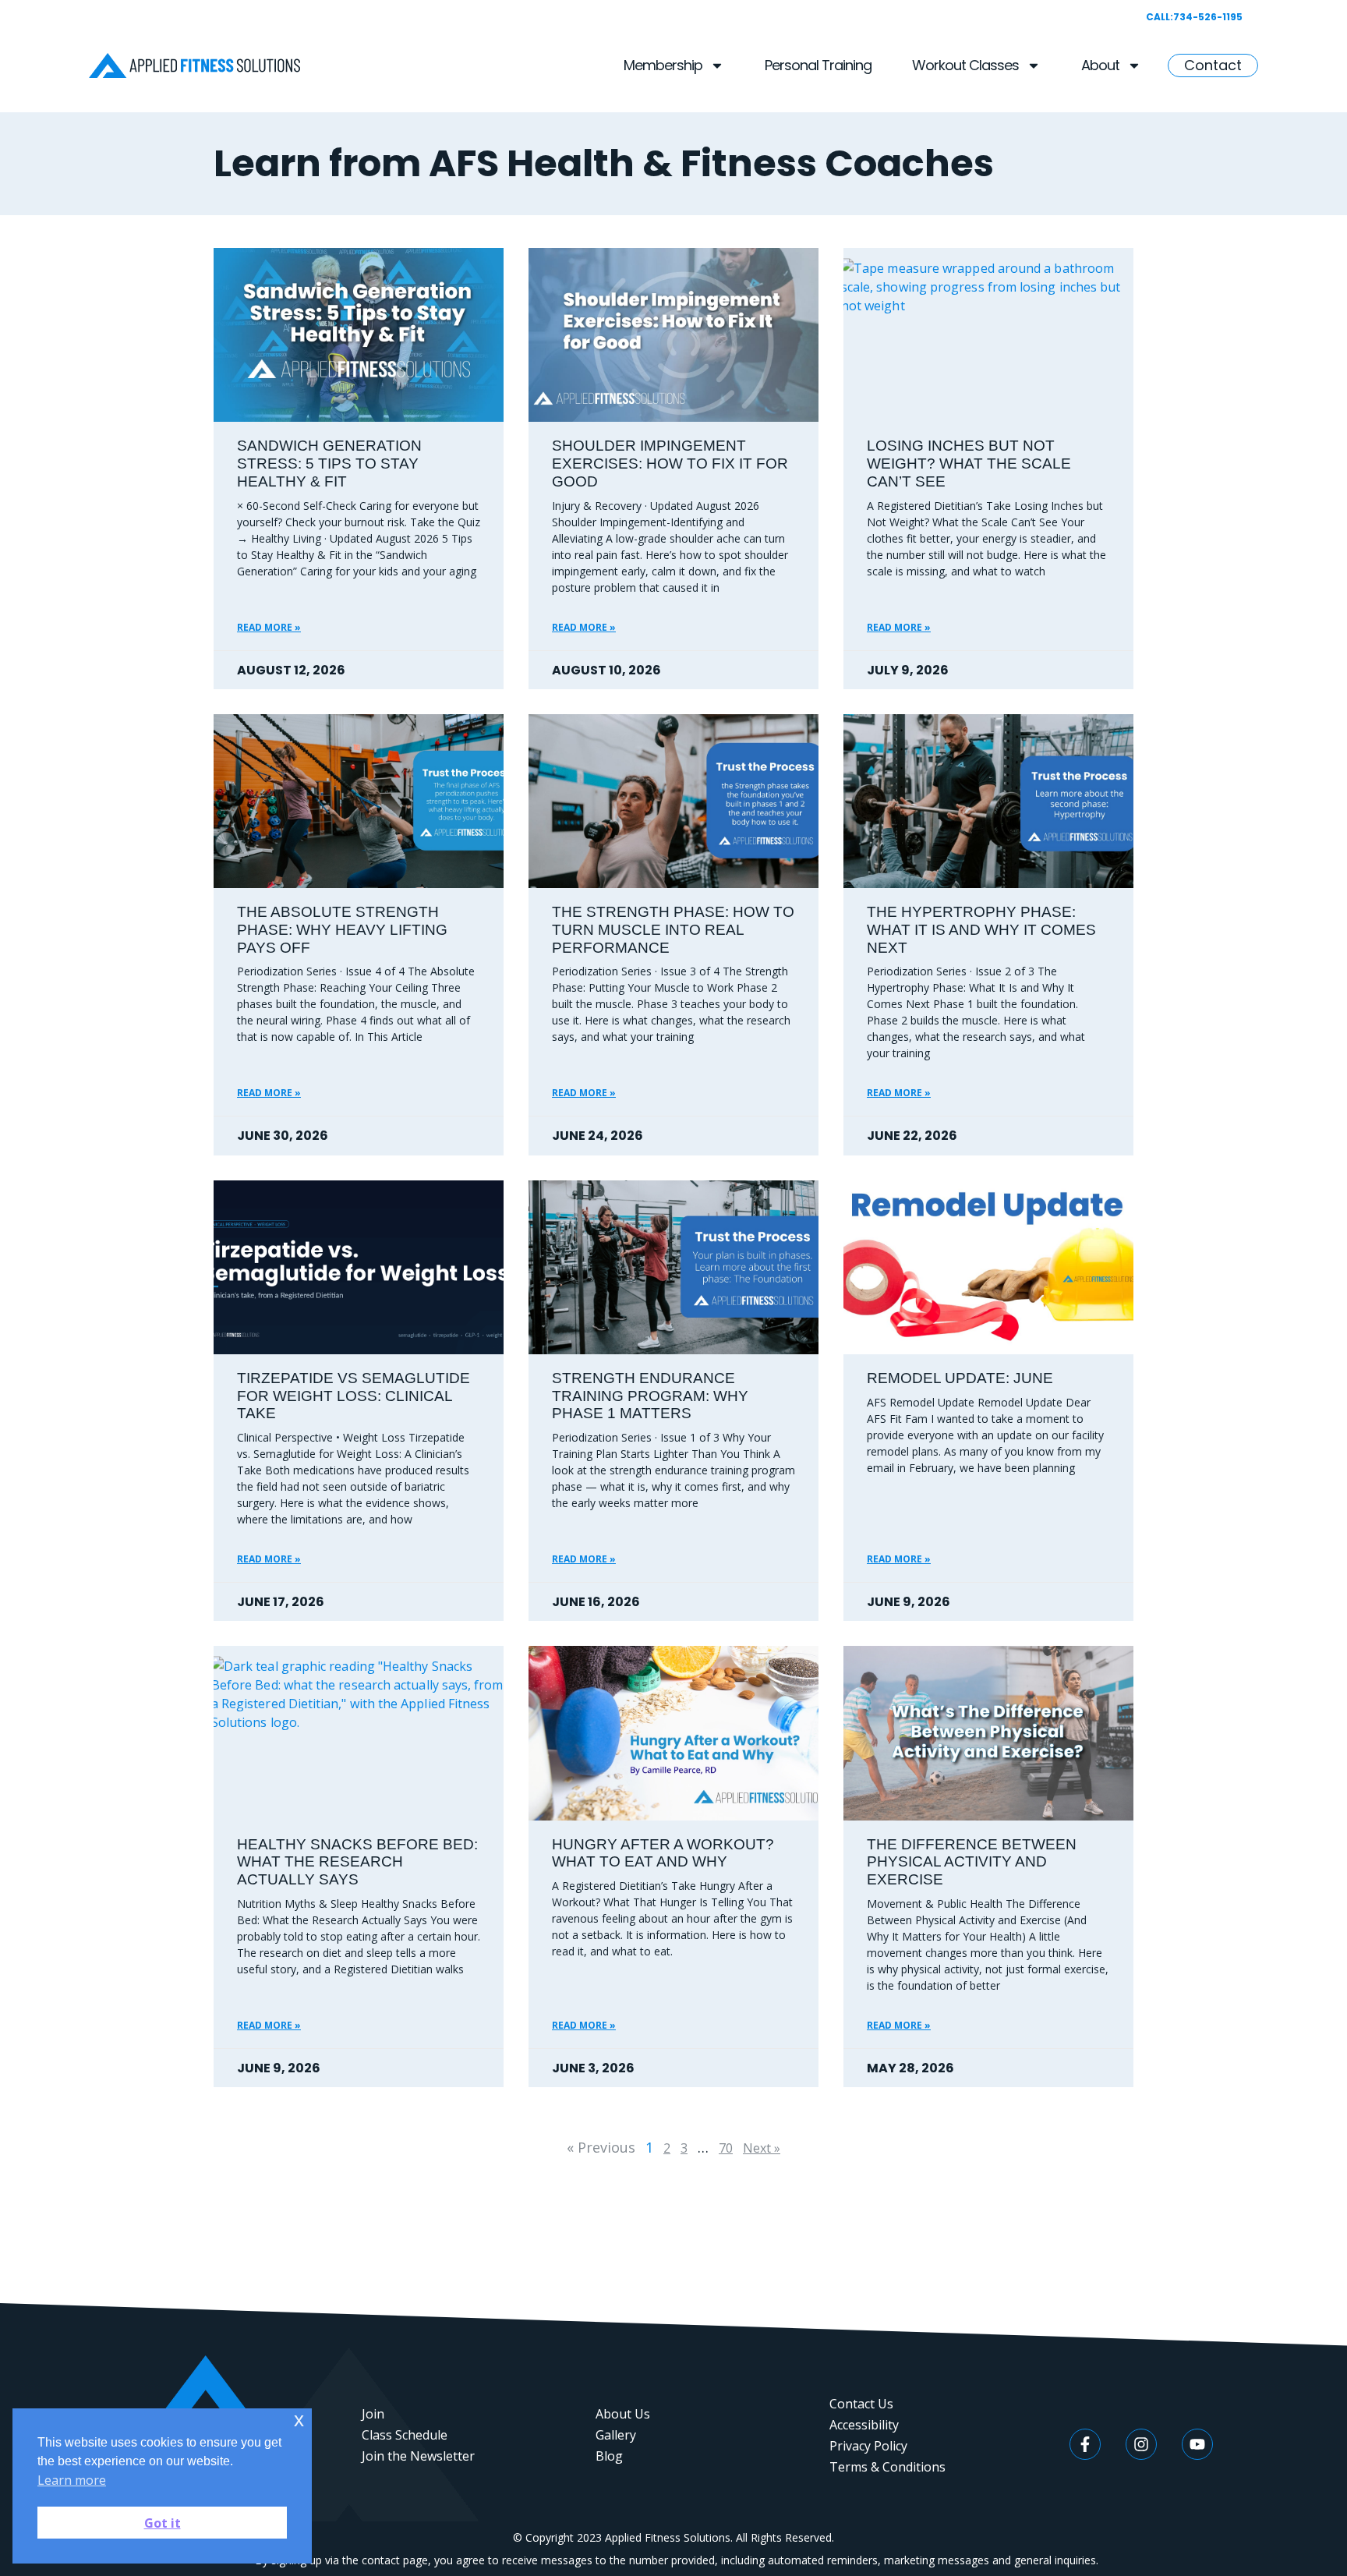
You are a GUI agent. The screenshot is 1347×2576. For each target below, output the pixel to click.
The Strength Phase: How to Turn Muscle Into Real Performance (673, 930)
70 (726, 2148)
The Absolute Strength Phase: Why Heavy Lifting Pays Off (342, 930)
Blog (609, 2456)
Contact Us (861, 2404)
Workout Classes (965, 65)
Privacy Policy (868, 2446)
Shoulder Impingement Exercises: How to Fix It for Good (670, 464)
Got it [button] (163, 2523)
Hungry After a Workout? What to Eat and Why (663, 1853)
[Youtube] (1197, 2444)
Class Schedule (405, 2435)
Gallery (616, 2435)
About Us (623, 2414)
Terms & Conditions (887, 2467)
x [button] (299, 2420)
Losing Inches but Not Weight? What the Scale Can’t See (969, 464)
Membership (663, 65)
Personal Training (818, 65)
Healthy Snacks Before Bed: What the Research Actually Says (357, 1862)
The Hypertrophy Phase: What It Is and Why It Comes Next (981, 930)
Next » (762, 2148)
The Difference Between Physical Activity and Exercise (972, 1862)
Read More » (269, 627)
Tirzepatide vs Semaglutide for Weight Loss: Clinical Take (354, 1396)
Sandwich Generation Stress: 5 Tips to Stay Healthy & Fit (329, 464)
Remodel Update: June (960, 1378)
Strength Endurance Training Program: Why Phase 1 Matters (650, 1396)
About (1100, 65)
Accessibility (864, 2425)
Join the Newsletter (418, 2456)
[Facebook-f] (1085, 2444)
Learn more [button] (72, 2480)
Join (373, 2414)
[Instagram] (1141, 2444)
